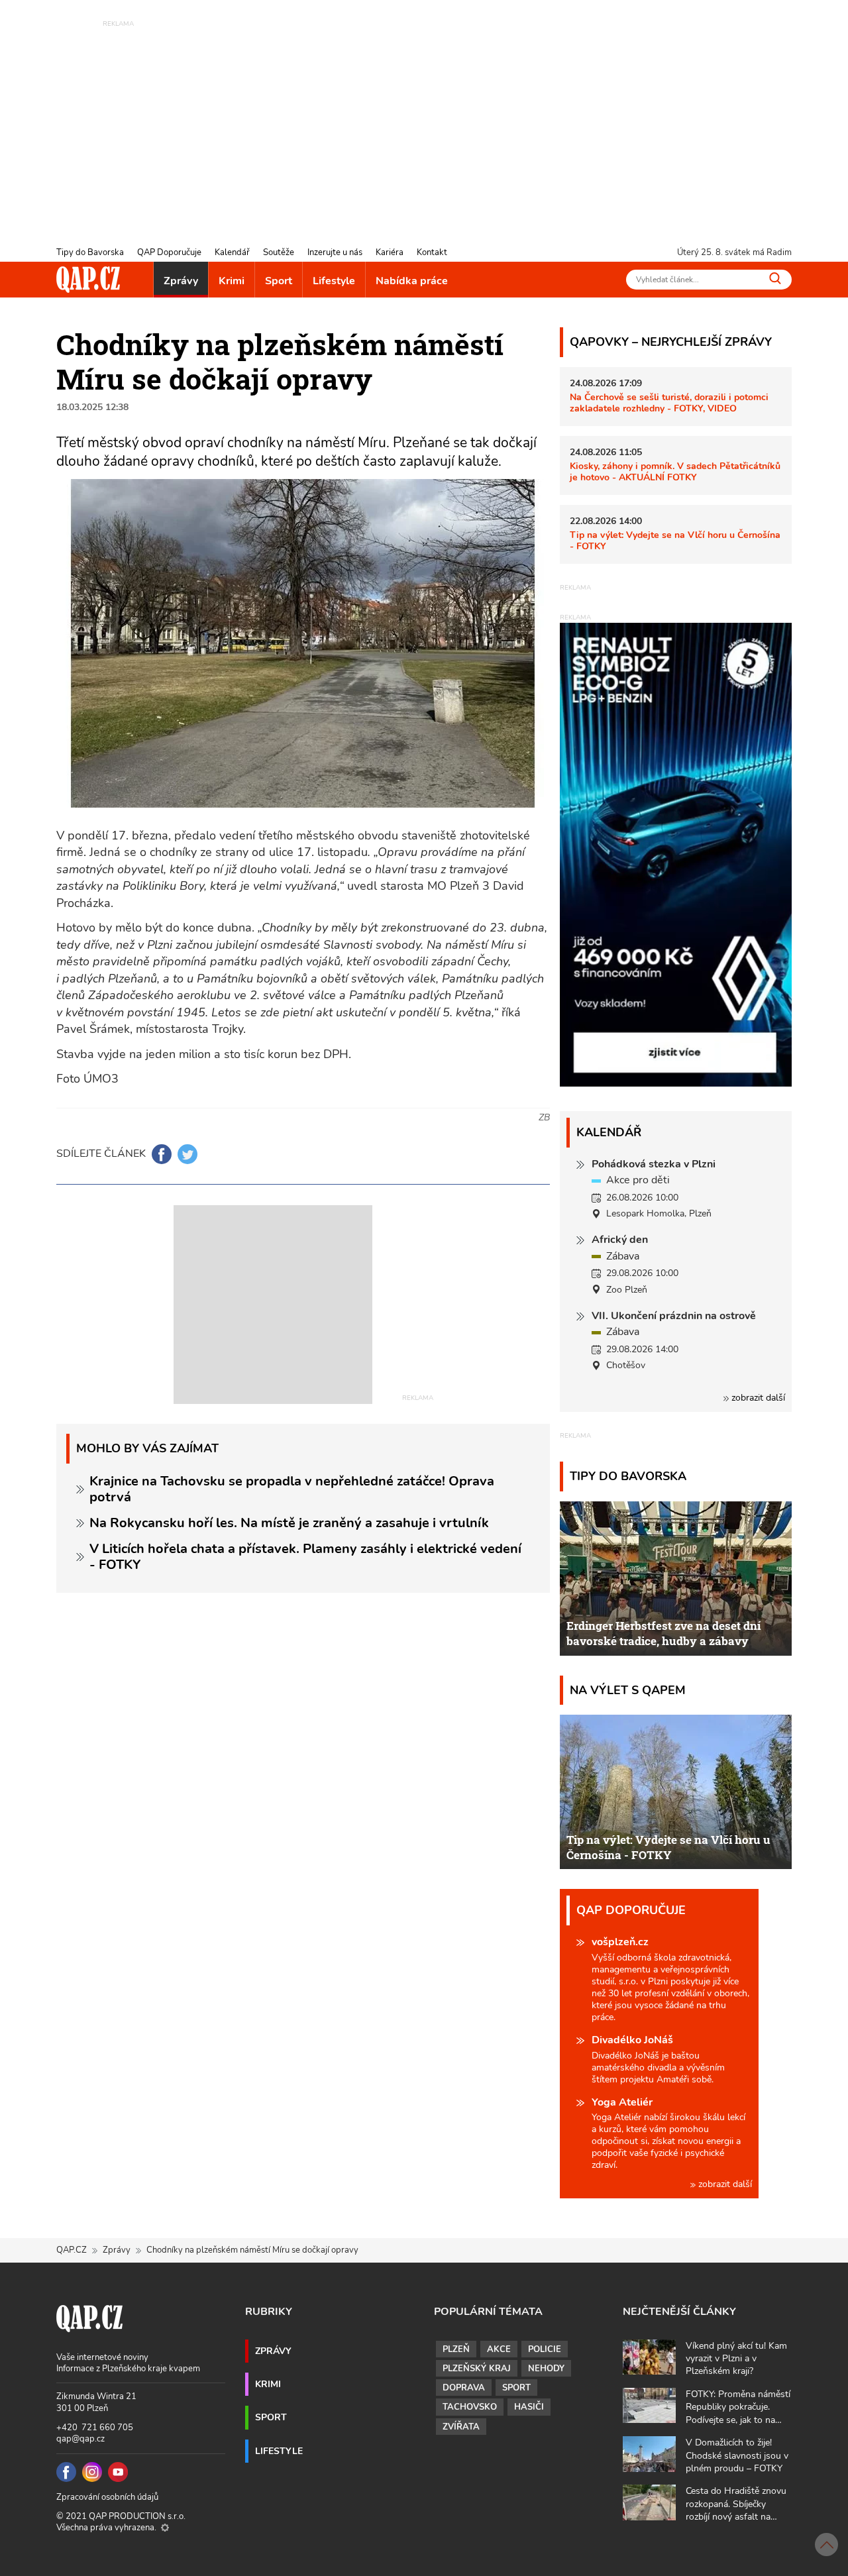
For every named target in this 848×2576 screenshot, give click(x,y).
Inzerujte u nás (335, 252)
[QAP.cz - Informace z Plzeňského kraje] (88, 280)
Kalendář (232, 252)
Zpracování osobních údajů (107, 2497)
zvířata (461, 2427)
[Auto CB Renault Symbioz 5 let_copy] (676, 1083)
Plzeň (456, 2349)
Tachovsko (470, 2407)
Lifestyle (334, 281)
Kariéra (390, 252)
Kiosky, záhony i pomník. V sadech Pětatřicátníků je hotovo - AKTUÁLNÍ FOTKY (675, 471)
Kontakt (432, 252)
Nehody (546, 2369)
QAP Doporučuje (169, 252)
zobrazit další (757, 1398)
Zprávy (181, 281)
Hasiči (529, 2407)
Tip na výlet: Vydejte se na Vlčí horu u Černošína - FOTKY (675, 540)
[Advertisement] (424, 123)
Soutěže (279, 252)
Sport (279, 281)
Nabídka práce (412, 281)
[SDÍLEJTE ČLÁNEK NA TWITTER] (187, 1154)
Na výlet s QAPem (628, 1690)
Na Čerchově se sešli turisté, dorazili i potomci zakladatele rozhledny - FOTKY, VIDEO (669, 402)
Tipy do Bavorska (90, 252)
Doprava (464, 2388)
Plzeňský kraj (477, 2369)
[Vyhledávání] (775, 278)
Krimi (232, 281)
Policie (545, 2349)
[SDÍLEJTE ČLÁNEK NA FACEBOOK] (162, 1154)
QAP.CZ (72, 2250)
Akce (499, 2349)
